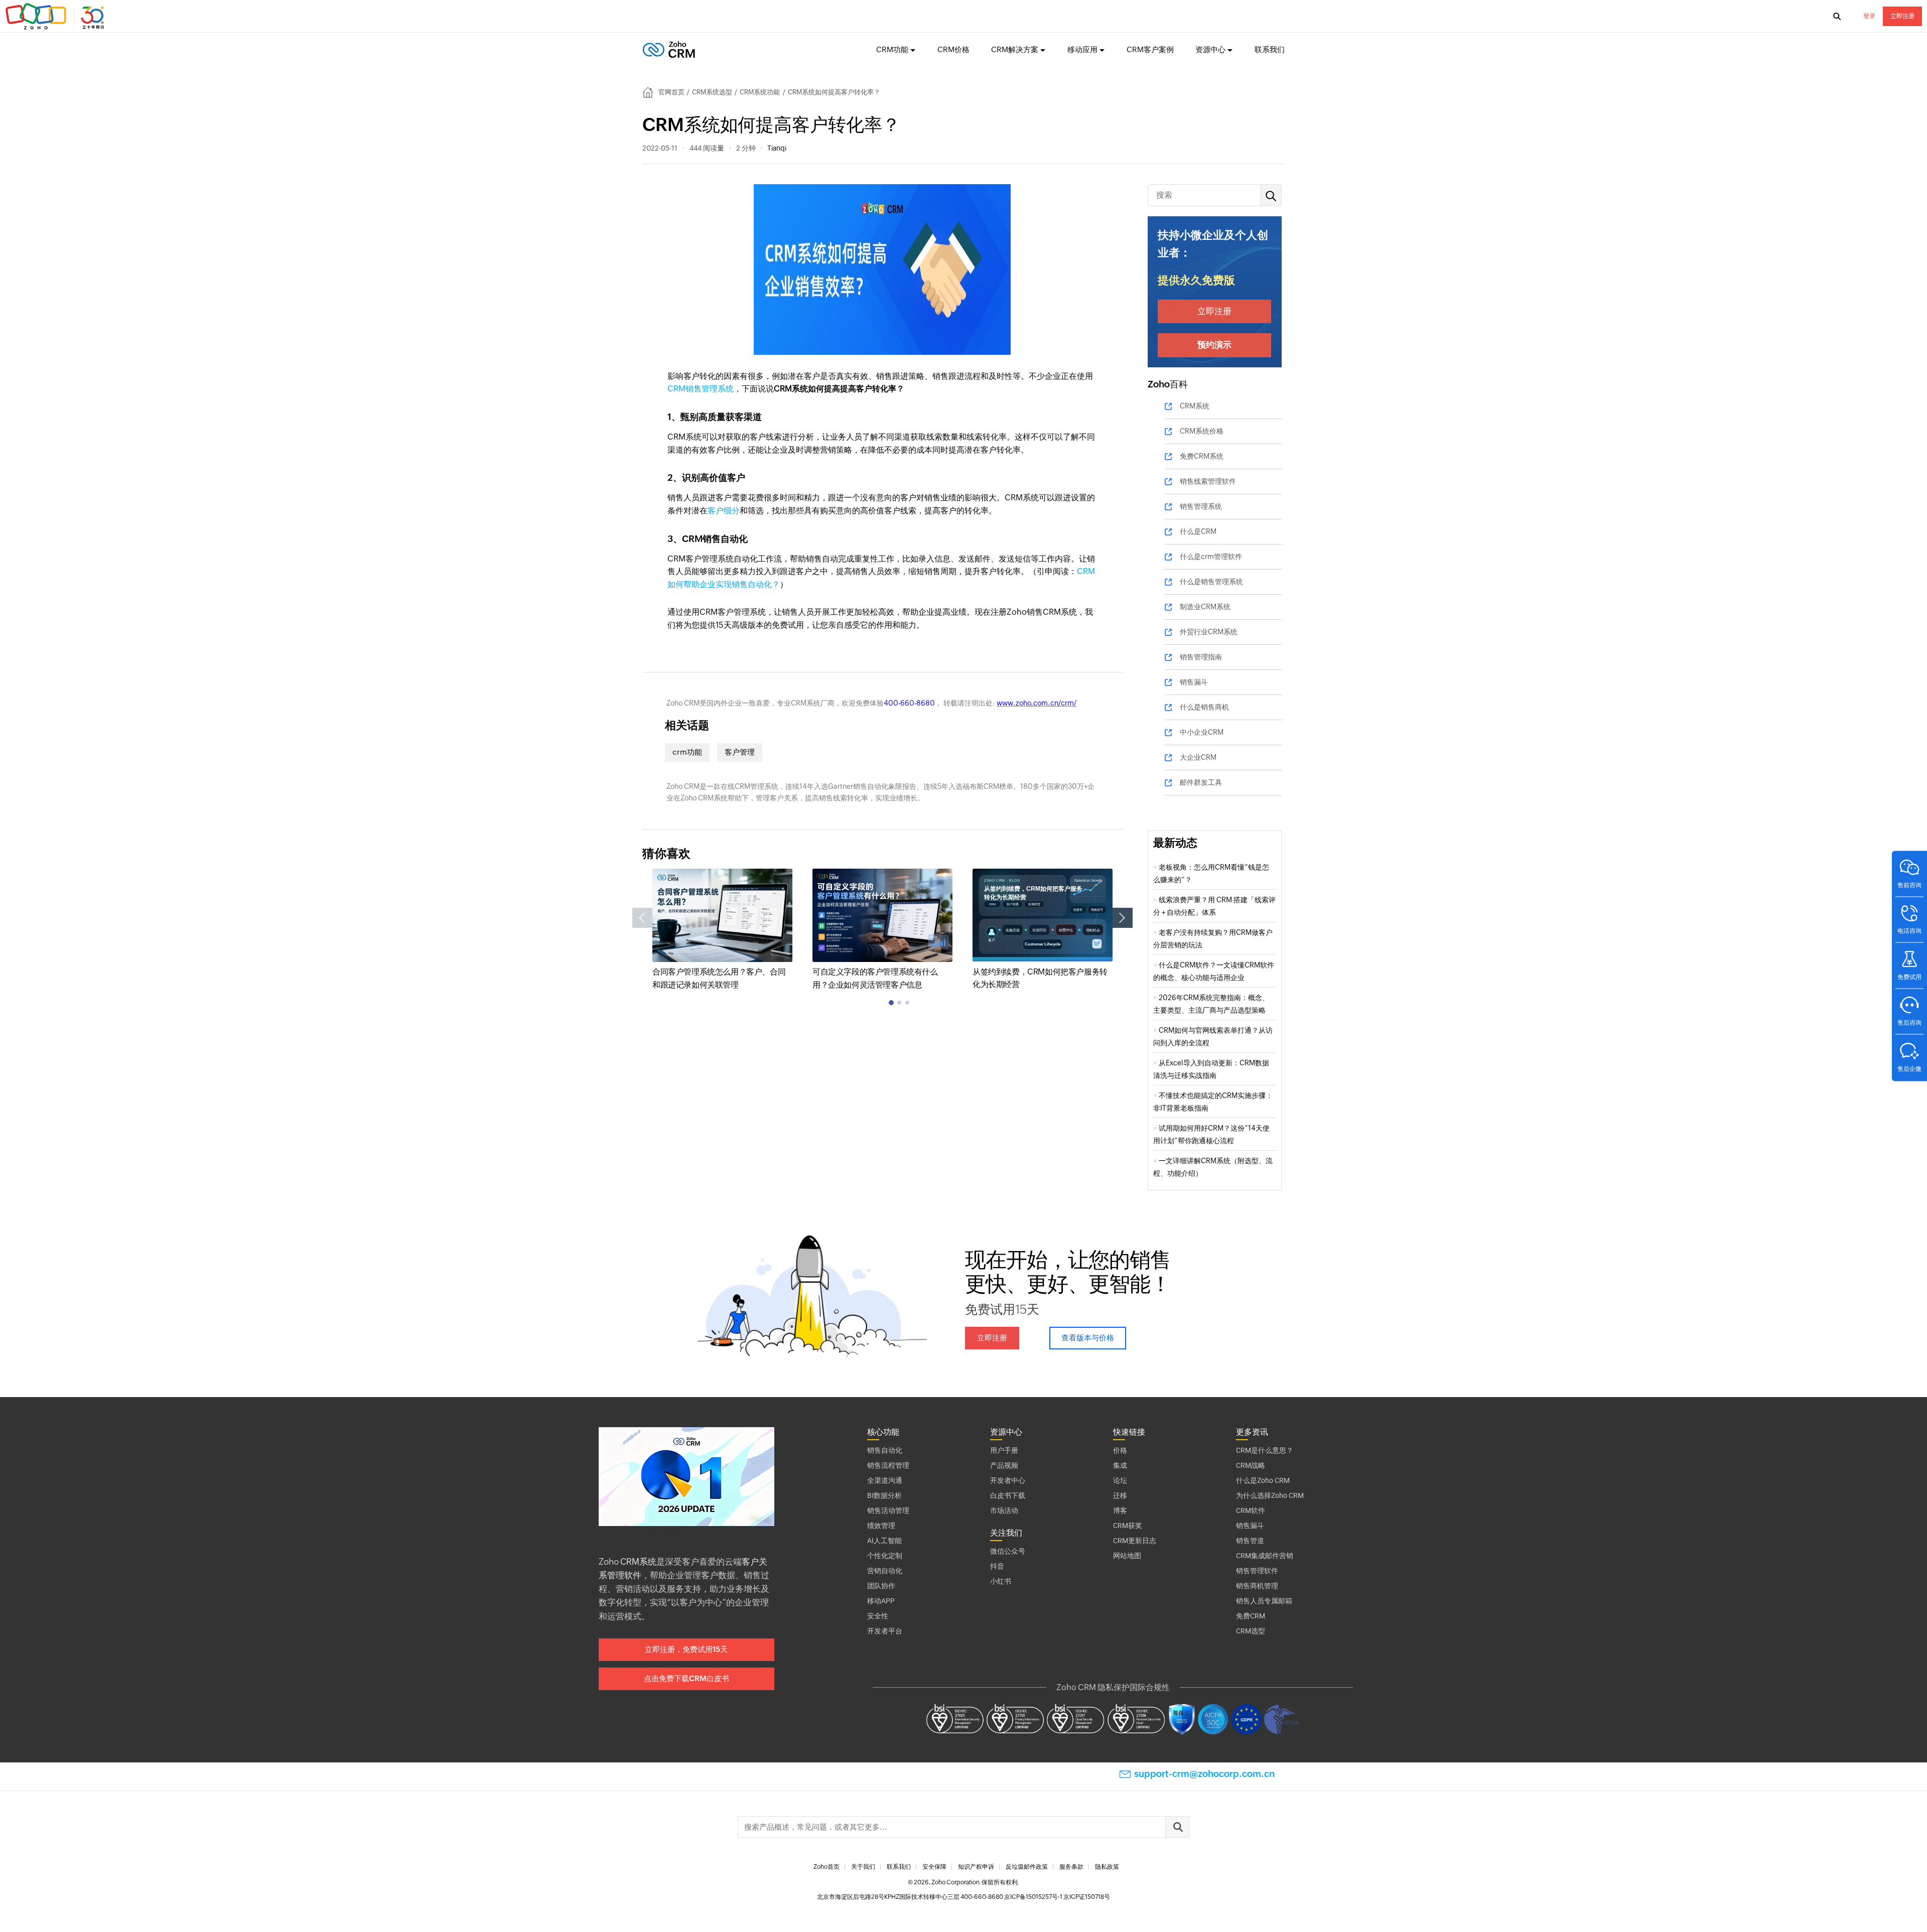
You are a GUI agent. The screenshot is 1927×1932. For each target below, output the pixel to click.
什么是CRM (1198, 531)
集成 (1120, 1465)
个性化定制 (885, 1556)
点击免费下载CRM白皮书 (686, 1678)
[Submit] (1177, 1827)
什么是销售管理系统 (1211, 582)
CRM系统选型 (712, 92)
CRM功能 (892, 49)
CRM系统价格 (1202, 431)
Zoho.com (56, 17)
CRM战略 (1251, 1465)
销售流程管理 (888, 1465)
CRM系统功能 (760, 92)
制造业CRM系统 (1205, 607)
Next (1123, 918)
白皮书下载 (1008, 1495)
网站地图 (1127, 1556)
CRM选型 (1251, 1631)
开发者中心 (1008, 1480)
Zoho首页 (827, 1867)
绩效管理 (881, 1526)
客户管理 (740, 752)
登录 (1869, 16)
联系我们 (1270, 49)
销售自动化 (885, 1450)
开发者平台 (885, 1631)
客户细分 (724, 511)
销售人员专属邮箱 (1264, 1601)
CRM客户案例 (1150, 49)
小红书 (1001, 1581)
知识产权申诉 (976, 1867)
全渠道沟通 (885, 1480)
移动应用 (1082, 49)
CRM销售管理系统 (701, 389)
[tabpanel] (722, 930)
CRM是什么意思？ (1265, 1450)
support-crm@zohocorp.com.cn (1204, 1774)
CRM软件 (1251, 1510)
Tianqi (777, 148)
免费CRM (1251, 1616)
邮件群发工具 (1201, 782)
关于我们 (863, 1867)
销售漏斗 (1194, 682)
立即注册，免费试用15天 (686, 1649)
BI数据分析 (884, 1495)
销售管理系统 (1201, 506)
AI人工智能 (884, 1541)
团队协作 (881, 1586)
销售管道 (1250, 1541)
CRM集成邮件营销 (1265, 1556)
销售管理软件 (1257, 1571)
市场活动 (1004, 1510)
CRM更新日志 (1135, 1541)
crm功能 (687, 752)
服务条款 (1071, 1867)
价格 (1120, 1450)
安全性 (878, 1616)
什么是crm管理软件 (1211, 557)
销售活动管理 (888, 1510)
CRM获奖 (1128, 1526)
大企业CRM (1198, 757)
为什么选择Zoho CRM (1270, 1495)
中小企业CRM (1202, 732)
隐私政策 (1107, 1867)
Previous (642, 918)
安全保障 (934, 1867)
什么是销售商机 (1204, 707)
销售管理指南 (1201, 657)
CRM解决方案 (1015, 49)
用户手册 (1004, 1450)
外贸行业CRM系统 (1209, 632)
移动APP (881, 1601)
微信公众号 (1008, 1551)
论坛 (1120, 1480)
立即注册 (1902, 16)
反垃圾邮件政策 (1027, 1867)
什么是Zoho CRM (1263, 1480)
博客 (1120, 1510)
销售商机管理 (1257, 1586)
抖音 (997, 1566)
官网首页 (671, 92)
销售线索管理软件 (1208, 481)
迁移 (1120, 1495)
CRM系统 (1195, 406)
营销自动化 (885, 1571)
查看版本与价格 (1088, 1338)
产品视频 (1004, 1465)
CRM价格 (953, 49)
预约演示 (1214, 345)
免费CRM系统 (1202, 456)
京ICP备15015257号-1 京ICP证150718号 (1057, 1897)
